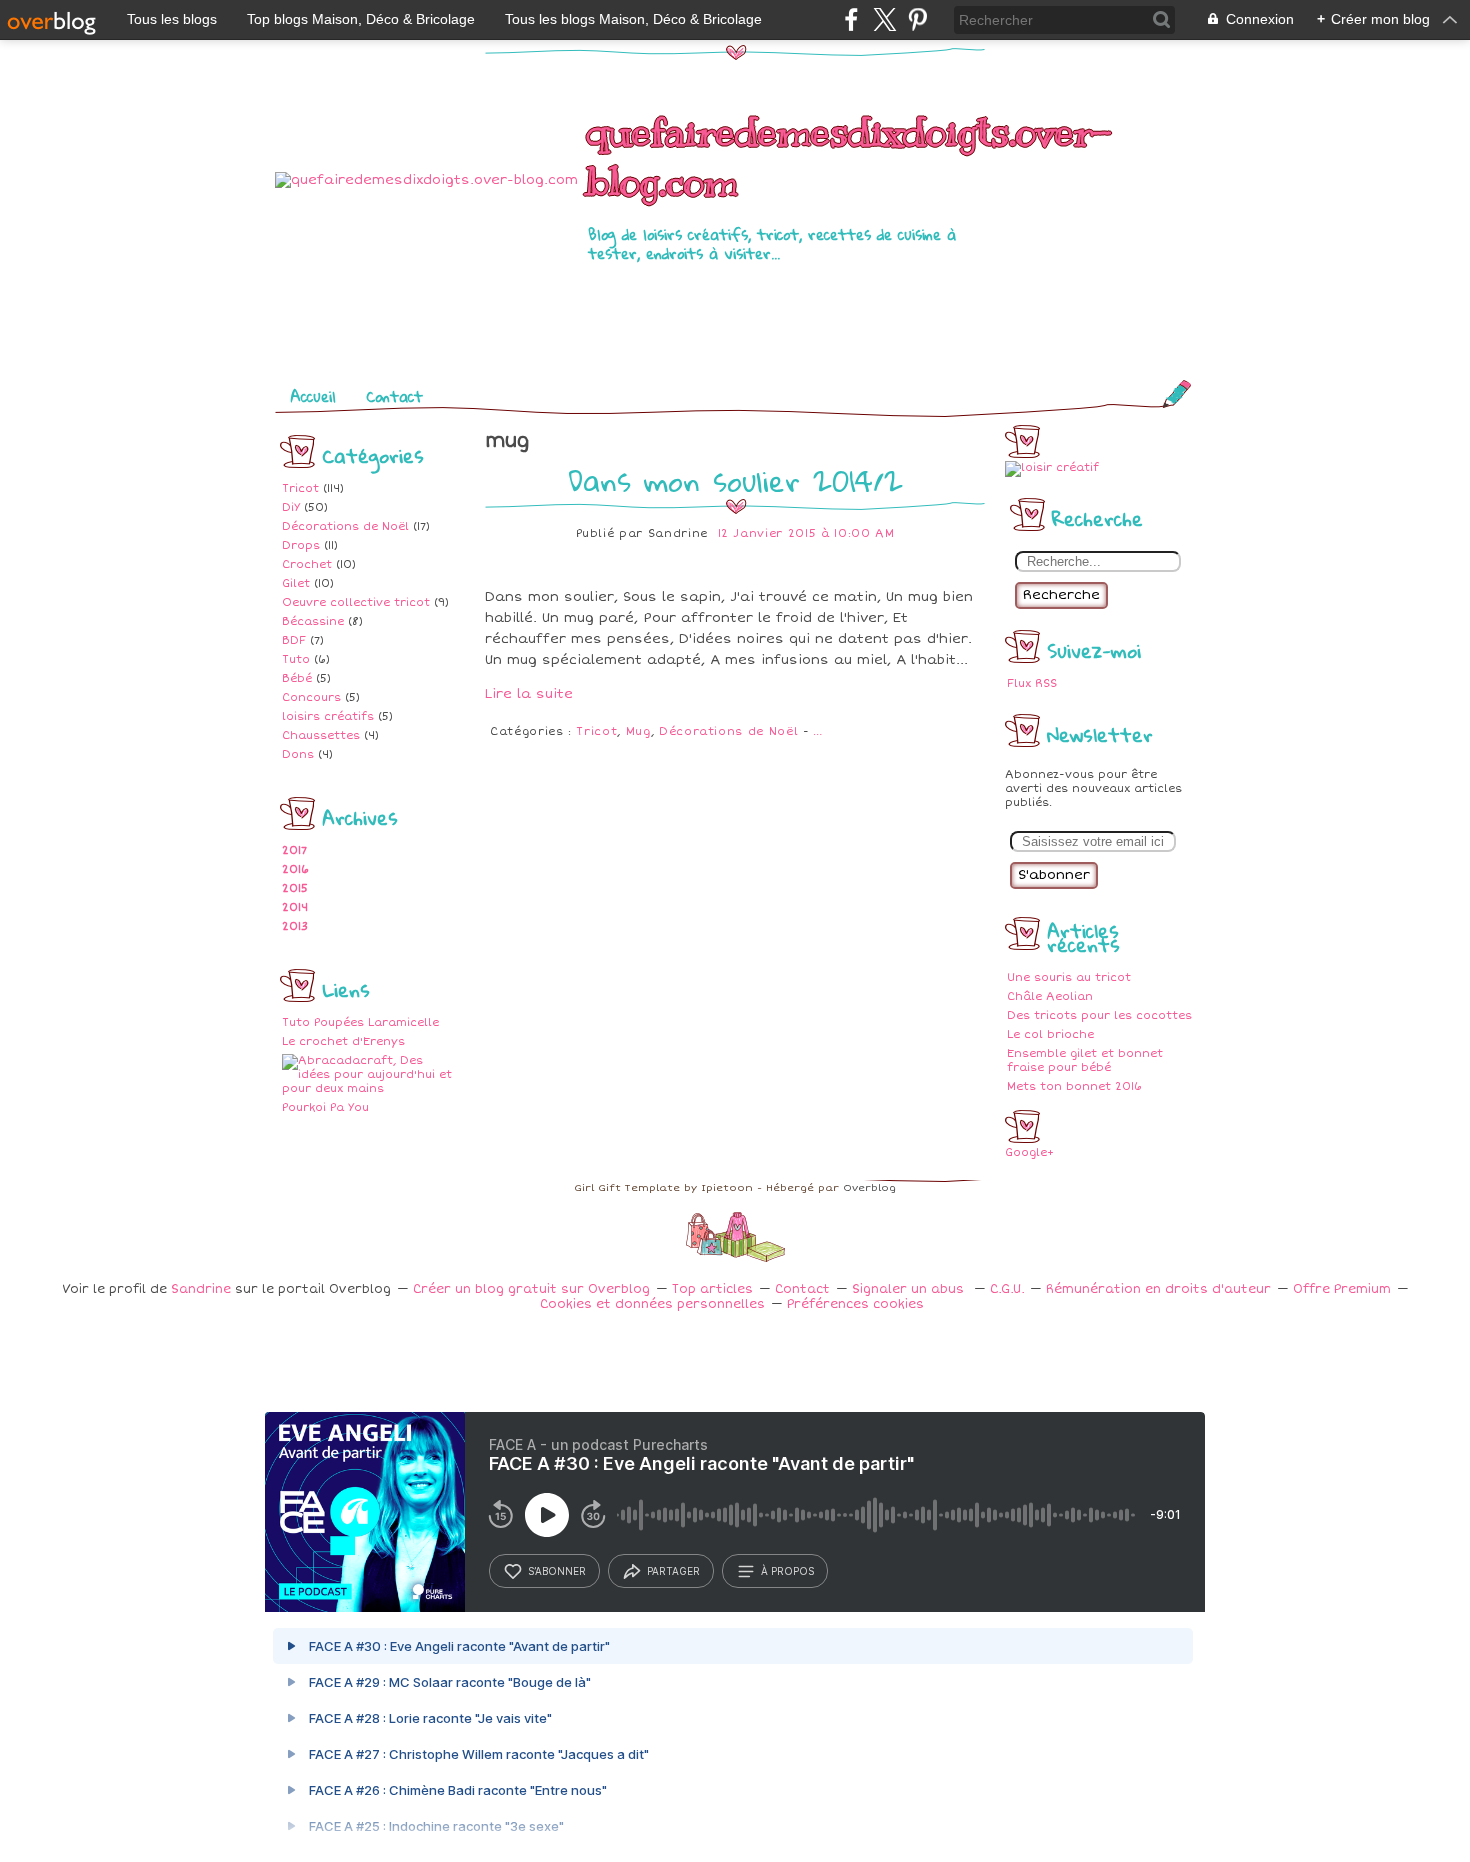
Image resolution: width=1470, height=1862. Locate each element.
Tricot (300, 488)
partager (673, 1571)
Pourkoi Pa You (325, 1107)
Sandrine (201, 1289)
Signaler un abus (910, 1289)
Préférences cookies (855, 1304)
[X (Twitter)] (884, 19)
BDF (294, 640)
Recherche (1061, 595)
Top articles (712, 1289)
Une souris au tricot (1069, 977)
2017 (294, 850)
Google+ (1029, 1152)
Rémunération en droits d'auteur (1158, 1289)
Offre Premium (1342, 1289)
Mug (638, 731)
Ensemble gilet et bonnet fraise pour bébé (1085, 1060)
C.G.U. (1007, 1289)
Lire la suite (529, 694)
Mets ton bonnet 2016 (1074, 1086)
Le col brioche (1050, 1034)
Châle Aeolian (1050, 996)
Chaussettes (321, 735)
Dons (298, 754)
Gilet (296, 583)
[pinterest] (917, 19)
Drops (301, 545)
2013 (295, 926)
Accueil (313, 396)
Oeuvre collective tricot (356, 602)
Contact (394, 396)
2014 (295, 907)
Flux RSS (1032, 683)
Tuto (296, 659)
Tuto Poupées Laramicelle (360, 1022)
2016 (295, 869)
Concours (311, 697)
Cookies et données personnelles (652, 1304)
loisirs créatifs (328, 716)
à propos (787, 1571)
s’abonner (557, 1571)
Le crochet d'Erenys (343, 1041)
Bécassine (313, 621)
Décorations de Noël (345, 526)
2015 (295, 888)
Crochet (307, 564)
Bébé (297, 678)
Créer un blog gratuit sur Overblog (531, 1289)
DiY (291, 507)
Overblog (869, 1188)
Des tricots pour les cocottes (1099, 1015)
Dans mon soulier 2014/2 (735, 480)
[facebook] (851, 19)
